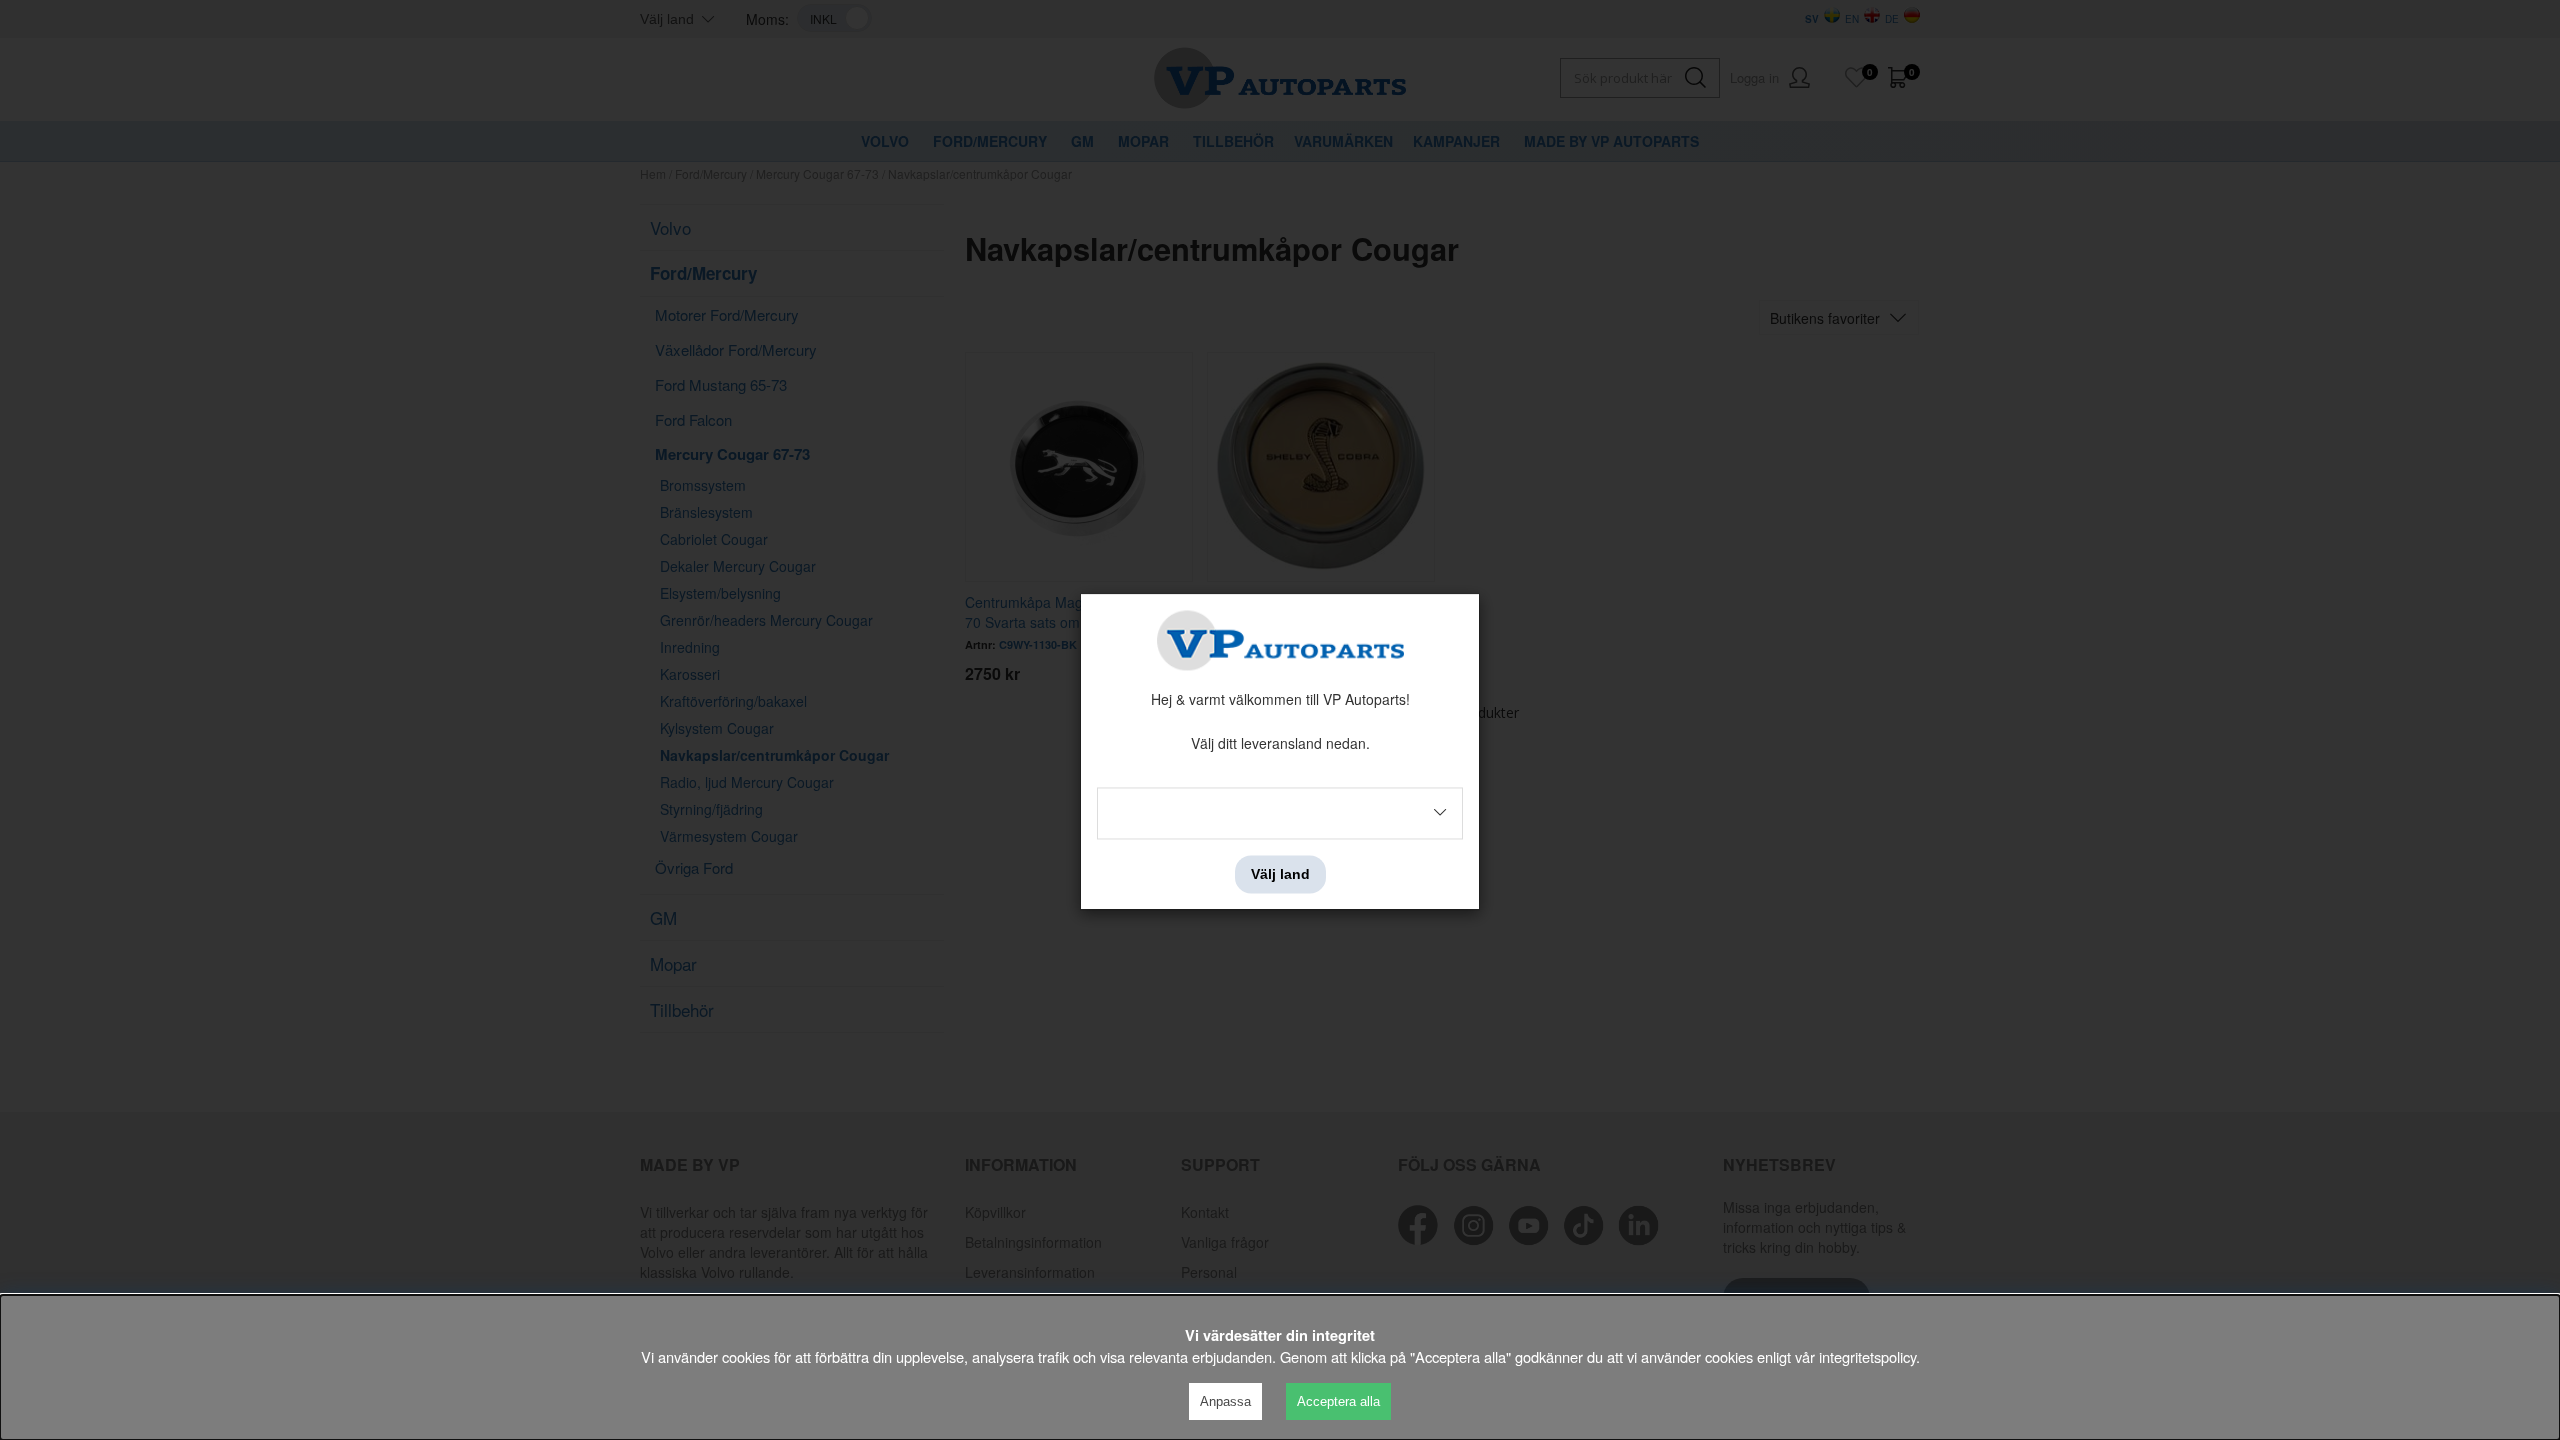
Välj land (1280, 874)
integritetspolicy (1867, 1356)
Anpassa (1225, 1401)
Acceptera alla (1338, 1401)
